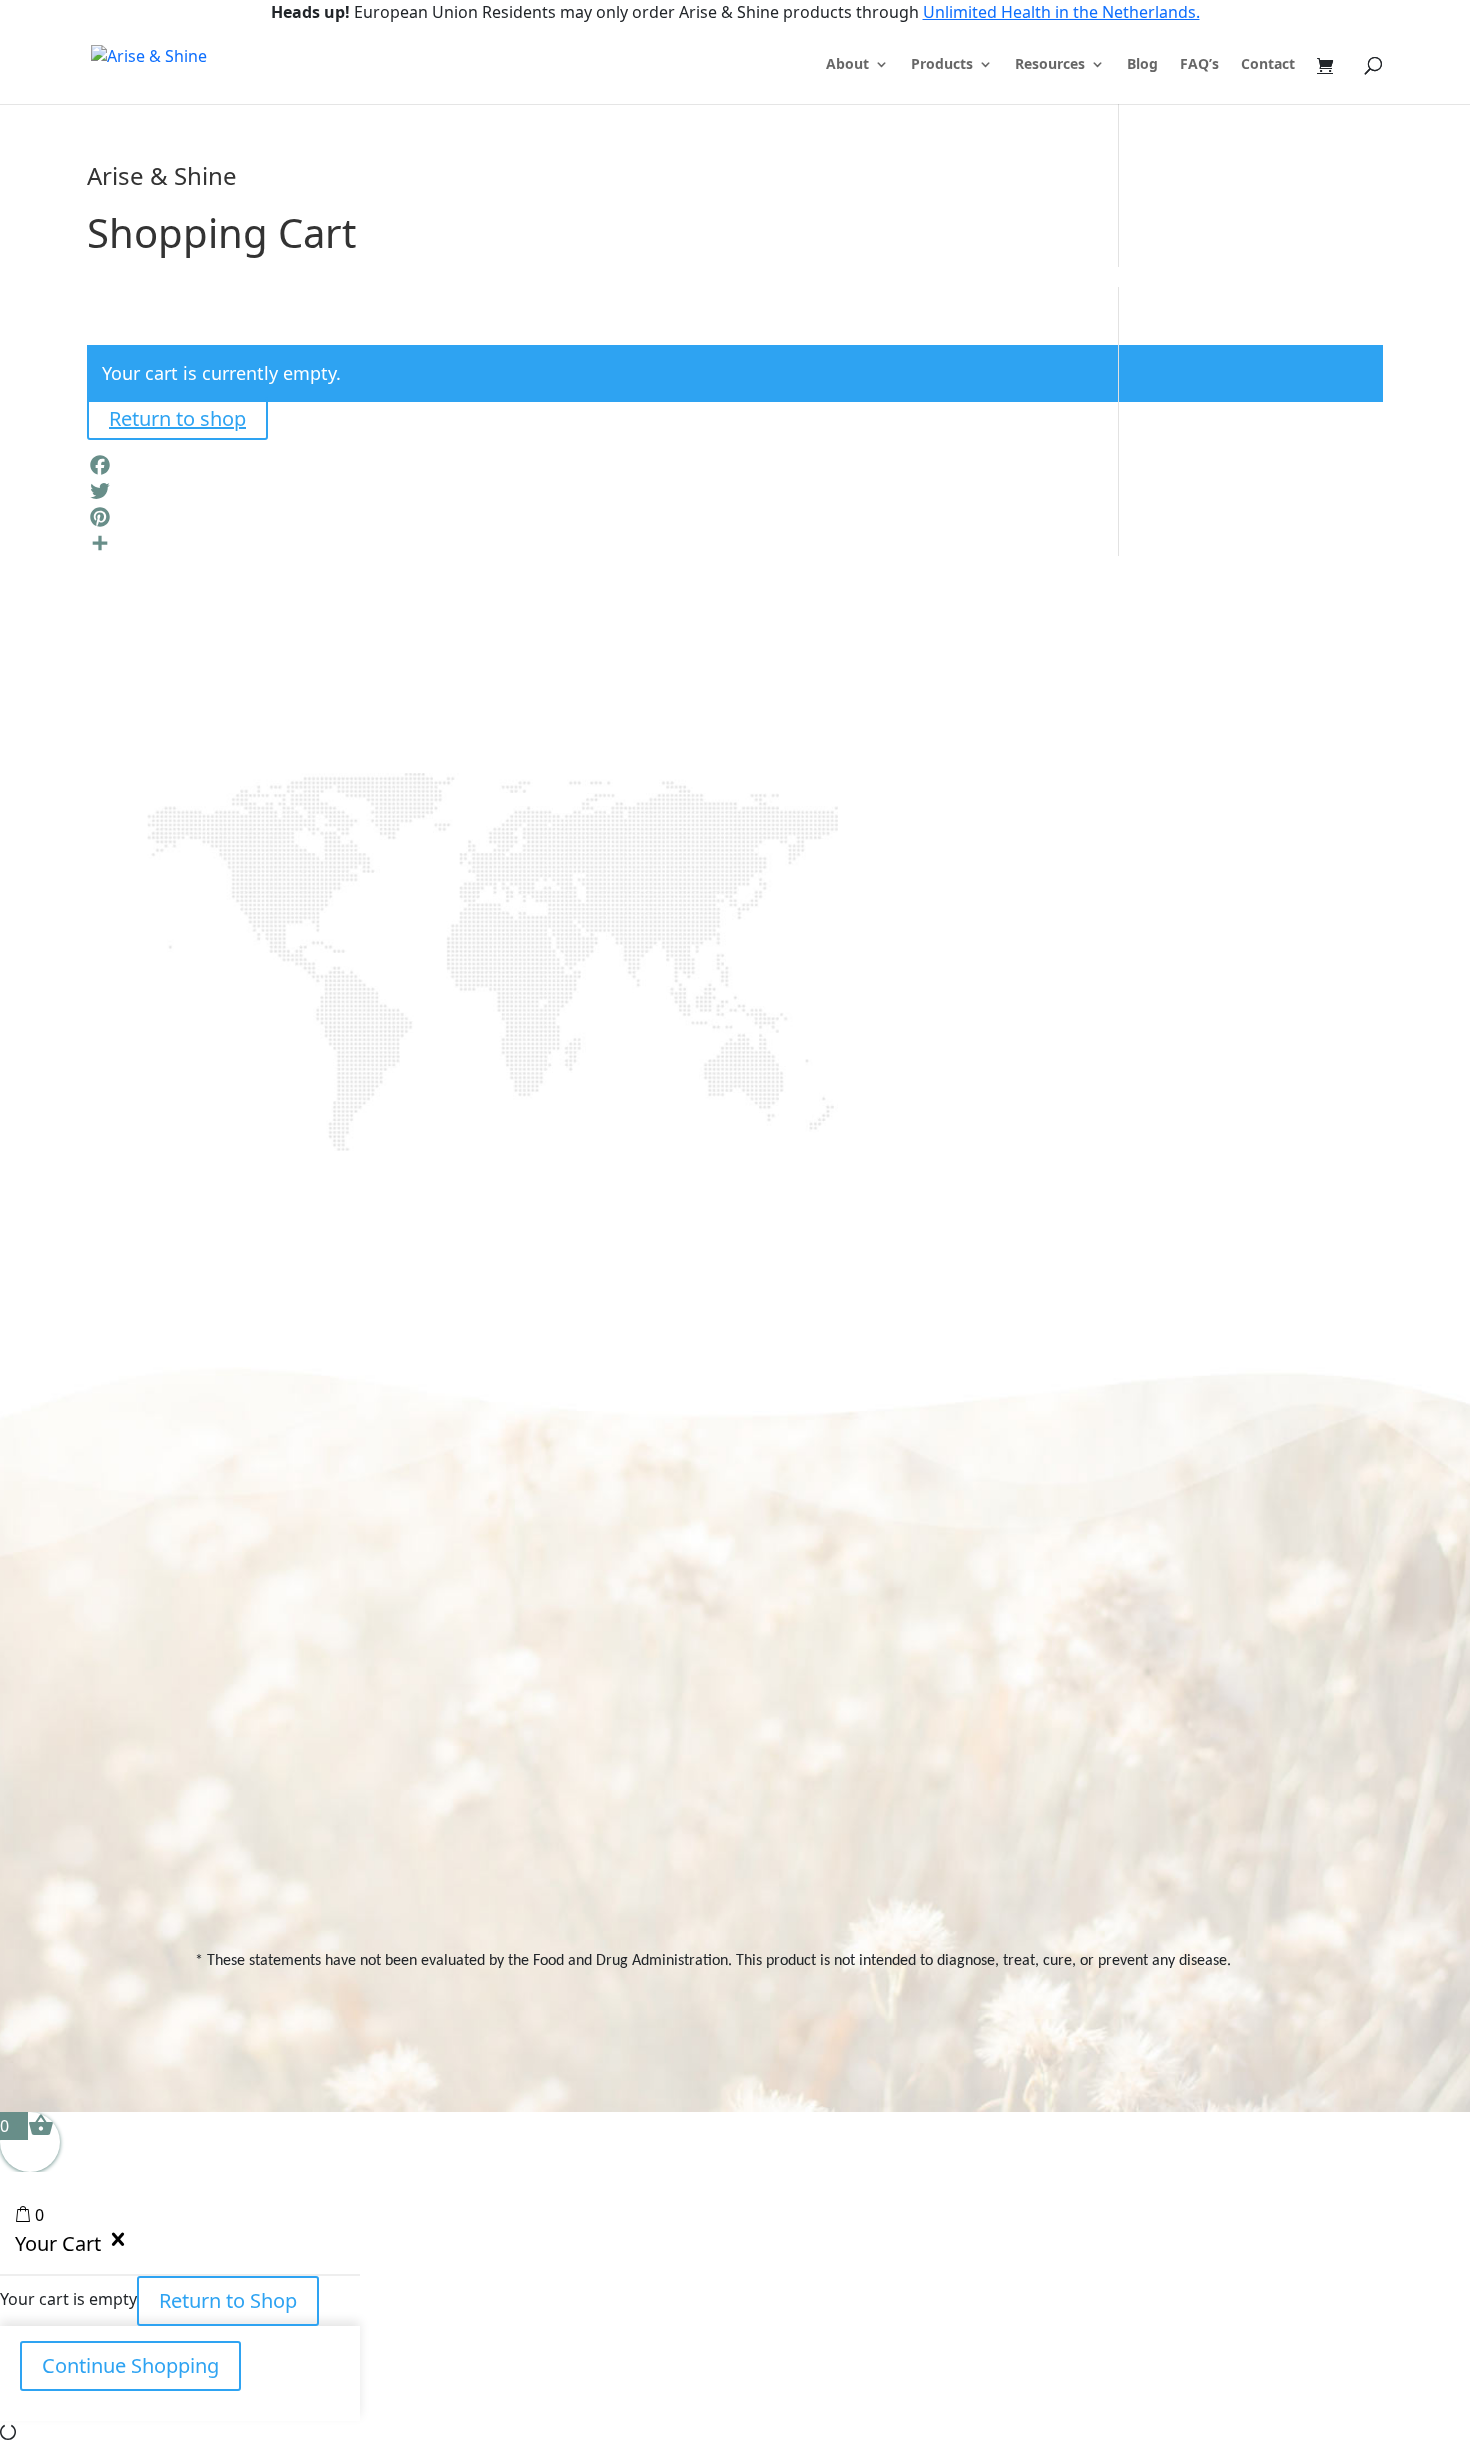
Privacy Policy (1191, 1682)
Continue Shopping (130, 2365)
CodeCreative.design (1209, 2026)
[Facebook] (735, 465)
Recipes (852, 1647)
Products (942, 65)
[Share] (735, 543)
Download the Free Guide (421, 996)
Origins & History (822, 1613)
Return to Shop (228, 2300)
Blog (1142, 65)
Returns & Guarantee (839, 1784)
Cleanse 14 (992, 1647)
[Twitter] (735, 491)
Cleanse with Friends (1026, 1682)
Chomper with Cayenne (1005, 1759)
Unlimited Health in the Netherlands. (1061, 12)
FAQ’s (1199, 65)
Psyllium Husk (1001, 1837)
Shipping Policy (816, 1750)
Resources (1050, 65)
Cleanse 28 (994, 1613)
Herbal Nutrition (1008, 1802)
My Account (1186, 1613)
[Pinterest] (735, 517)
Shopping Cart (1194, 1647)
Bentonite (989, 1871)
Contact (1268, 65)
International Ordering (842, 1716)
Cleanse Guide (816, 1682)
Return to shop (177, 418)
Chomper (988, 1716)
